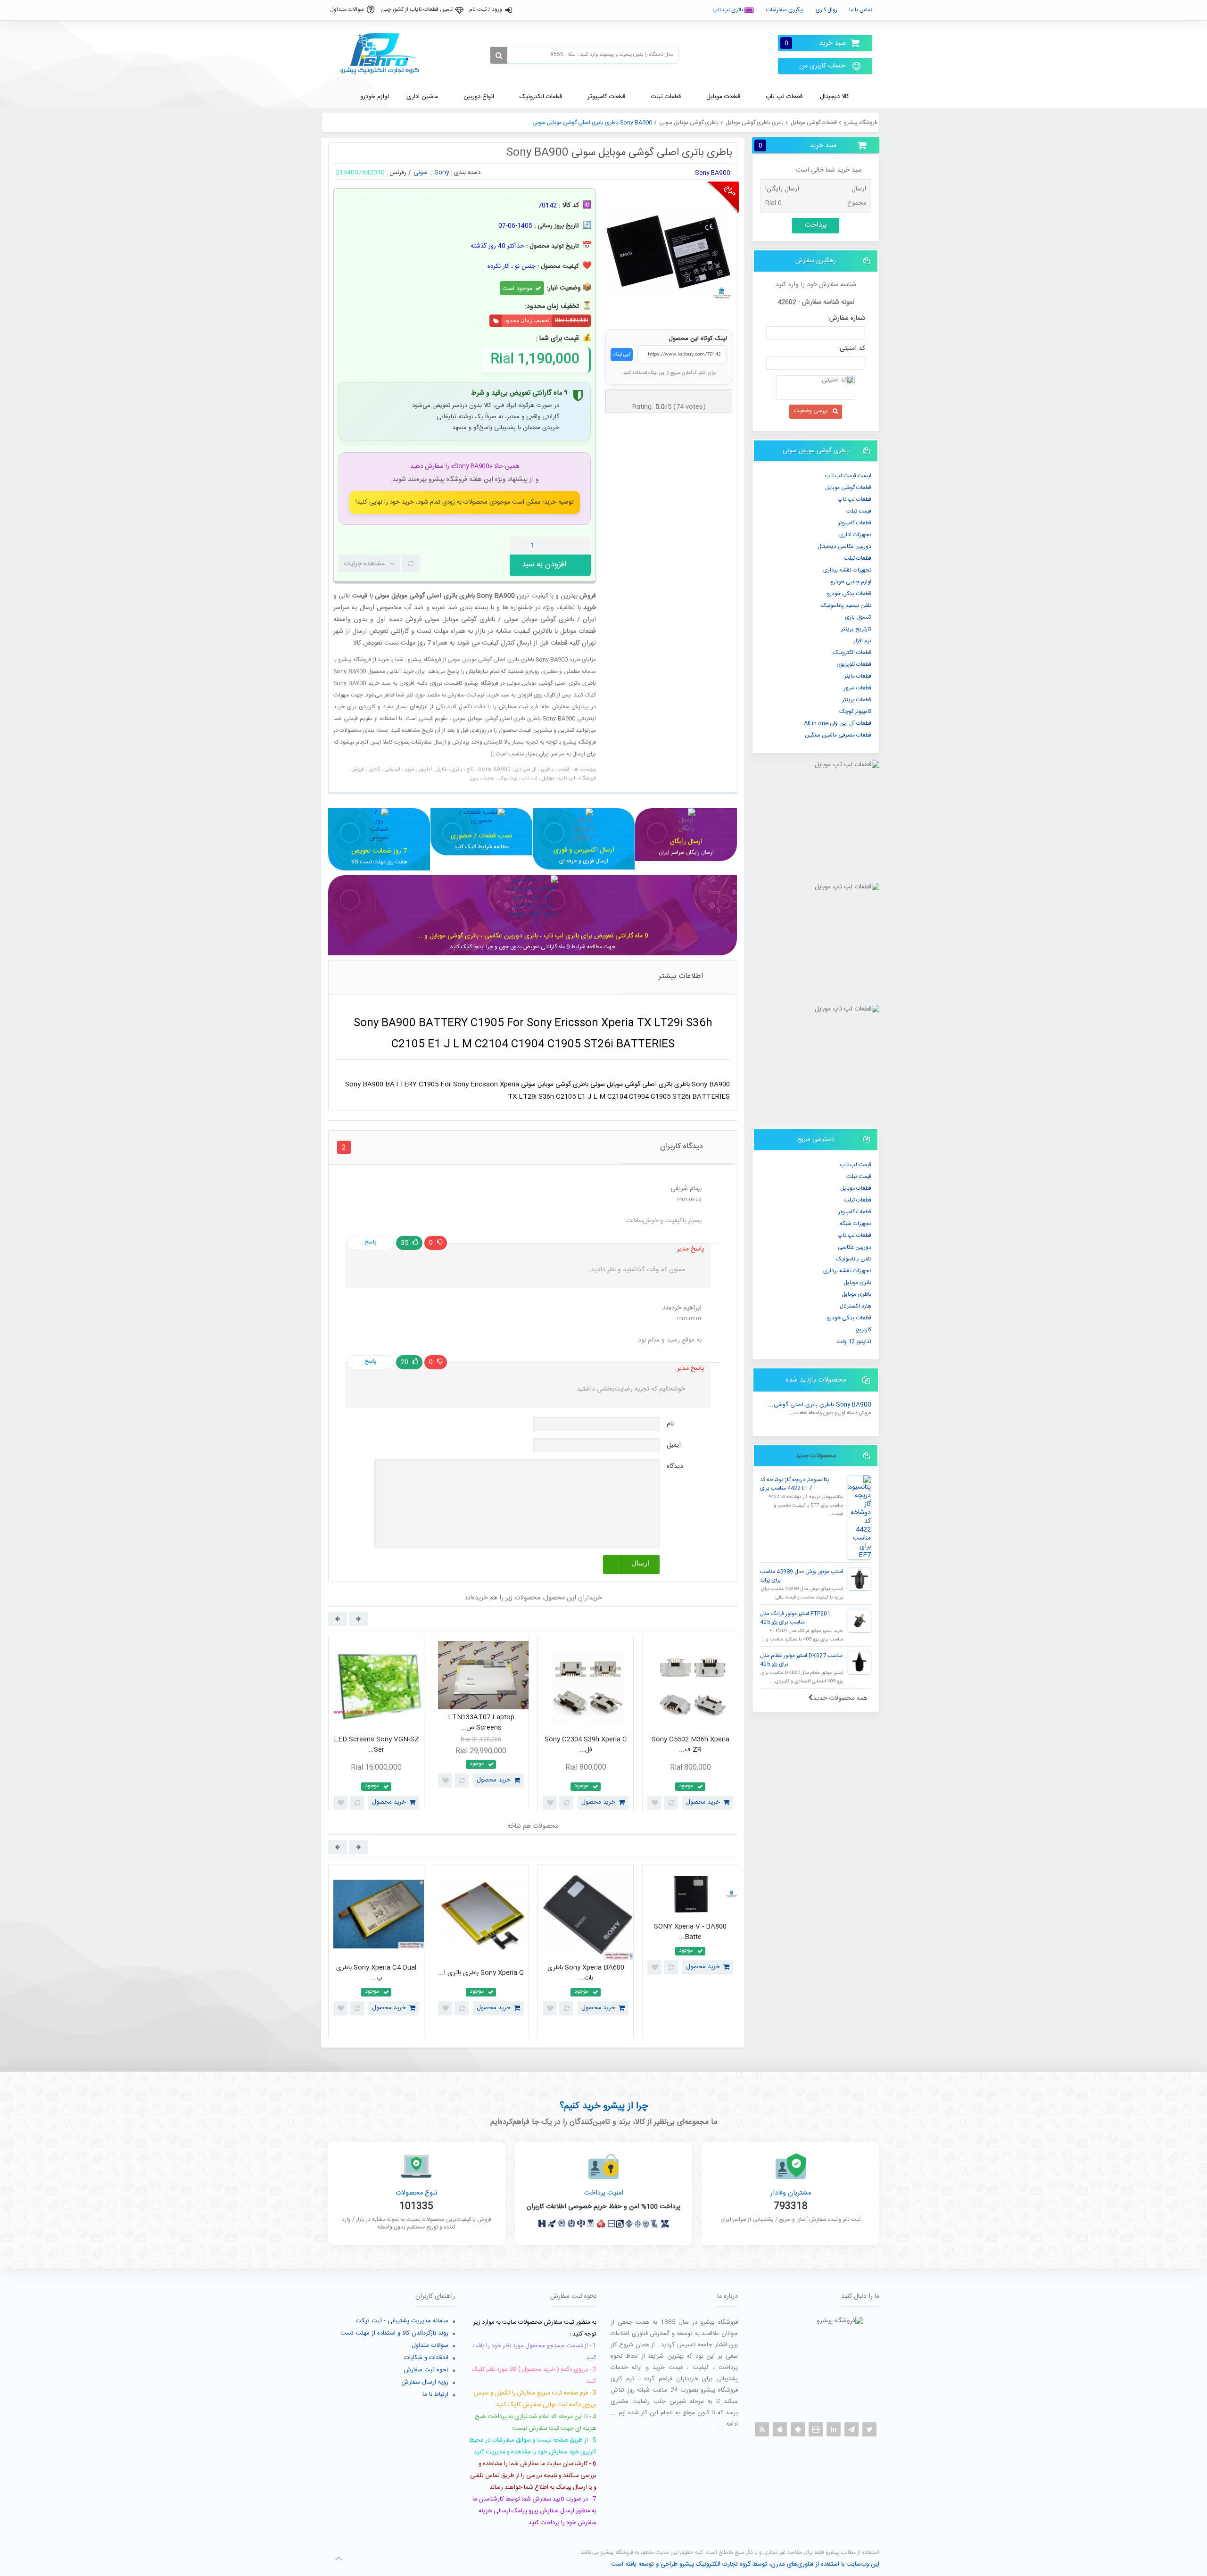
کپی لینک (622, 355)
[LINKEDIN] (834, 2429)
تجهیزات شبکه (856, 1224)
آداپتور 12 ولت (854, 1342)
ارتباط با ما (435, 2394)
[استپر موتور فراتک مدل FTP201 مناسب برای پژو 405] (860, 1621)
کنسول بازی (858, 617)
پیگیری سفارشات (785, 10)
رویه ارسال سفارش (425, 2382)
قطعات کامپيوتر (855, 523)
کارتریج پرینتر (856, 629)
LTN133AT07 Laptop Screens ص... (481, 1723)
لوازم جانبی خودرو (851, 582)
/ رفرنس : (399, 173)
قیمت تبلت (859, 511)
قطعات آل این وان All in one (838, 723)
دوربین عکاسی (855, 1247)
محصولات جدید (816, 1456)
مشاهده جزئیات (364, 564)
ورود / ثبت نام (486, 9)
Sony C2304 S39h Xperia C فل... (586, 1745)
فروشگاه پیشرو (860, 123)
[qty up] (582, 546)
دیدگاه (675, 1466)
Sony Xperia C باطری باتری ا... (481, 1973)
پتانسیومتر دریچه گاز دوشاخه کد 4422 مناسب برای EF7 (794, 1484)
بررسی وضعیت (811, 411)
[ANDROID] (798, 2429)
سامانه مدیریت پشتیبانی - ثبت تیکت (402, 2321)
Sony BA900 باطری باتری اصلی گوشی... (820, 1405)
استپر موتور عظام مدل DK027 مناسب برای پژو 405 (801, 1660)
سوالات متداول (347, 9)
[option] (376, 1725)
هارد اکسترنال (856, 1306)
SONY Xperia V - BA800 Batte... (690, 1932)
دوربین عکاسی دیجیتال (844, 547)
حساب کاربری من (822, 66)
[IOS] (780, 2429)
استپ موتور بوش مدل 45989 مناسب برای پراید (802, 1576)
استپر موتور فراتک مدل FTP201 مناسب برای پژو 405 (795, 1618)
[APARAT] (816, 2429)
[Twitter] (869, 2429)
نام (670, 1424)
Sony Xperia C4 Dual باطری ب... (376, 1973)
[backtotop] (339, 2559)
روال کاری (827, 10)
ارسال (641, 1563)
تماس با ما (861, 10)
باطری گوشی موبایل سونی (689, 123)
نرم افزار (863, 641)
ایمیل (674, 1445)
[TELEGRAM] (852, 2429)
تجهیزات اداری (855, 535)
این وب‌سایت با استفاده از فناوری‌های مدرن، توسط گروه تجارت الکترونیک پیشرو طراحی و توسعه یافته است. (744, 2564)
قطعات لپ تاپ (855, 499)
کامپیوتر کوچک (855, 712)
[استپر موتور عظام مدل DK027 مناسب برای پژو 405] (860, 1663)
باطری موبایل (856, 1294)
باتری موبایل (857, 1283)
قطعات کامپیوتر (855, 1212)
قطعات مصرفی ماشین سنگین (838, 735)
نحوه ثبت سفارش (426, 2370)
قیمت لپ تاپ (856, 1165)
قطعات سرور (858, 688)
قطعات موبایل (856, 1188)
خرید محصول (389, 1802)
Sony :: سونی (431, 173)
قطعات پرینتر (857, 700)
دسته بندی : (466, 173)
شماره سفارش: (846, 318)
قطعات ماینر (858, 676)
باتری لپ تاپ (729, 10)
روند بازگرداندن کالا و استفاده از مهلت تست (394, 2333)
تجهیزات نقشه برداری (847, 570)
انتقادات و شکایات (426, 2358)
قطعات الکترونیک (852, 653)
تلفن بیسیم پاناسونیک (846, 605)
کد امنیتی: (852, 348)
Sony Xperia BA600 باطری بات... (586, 1973)
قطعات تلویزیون (854, 664)
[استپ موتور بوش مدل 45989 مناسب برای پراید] (860, 1579)
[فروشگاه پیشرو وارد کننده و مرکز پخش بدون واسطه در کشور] (383, 54)
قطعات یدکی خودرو (849, 594)
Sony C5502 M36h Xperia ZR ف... (690, 1745)
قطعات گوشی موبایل (814, 123)
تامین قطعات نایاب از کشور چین (417, 9)
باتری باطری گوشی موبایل (755, 123)
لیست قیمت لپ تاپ (848, 476)
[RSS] (762, 2429)
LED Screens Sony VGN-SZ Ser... (376, 1745)
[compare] (411, 563)
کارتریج (863, 1330)
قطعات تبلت (858, 558)
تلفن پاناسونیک (854, 1259)
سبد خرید (815, 43)
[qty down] (564, 546)
